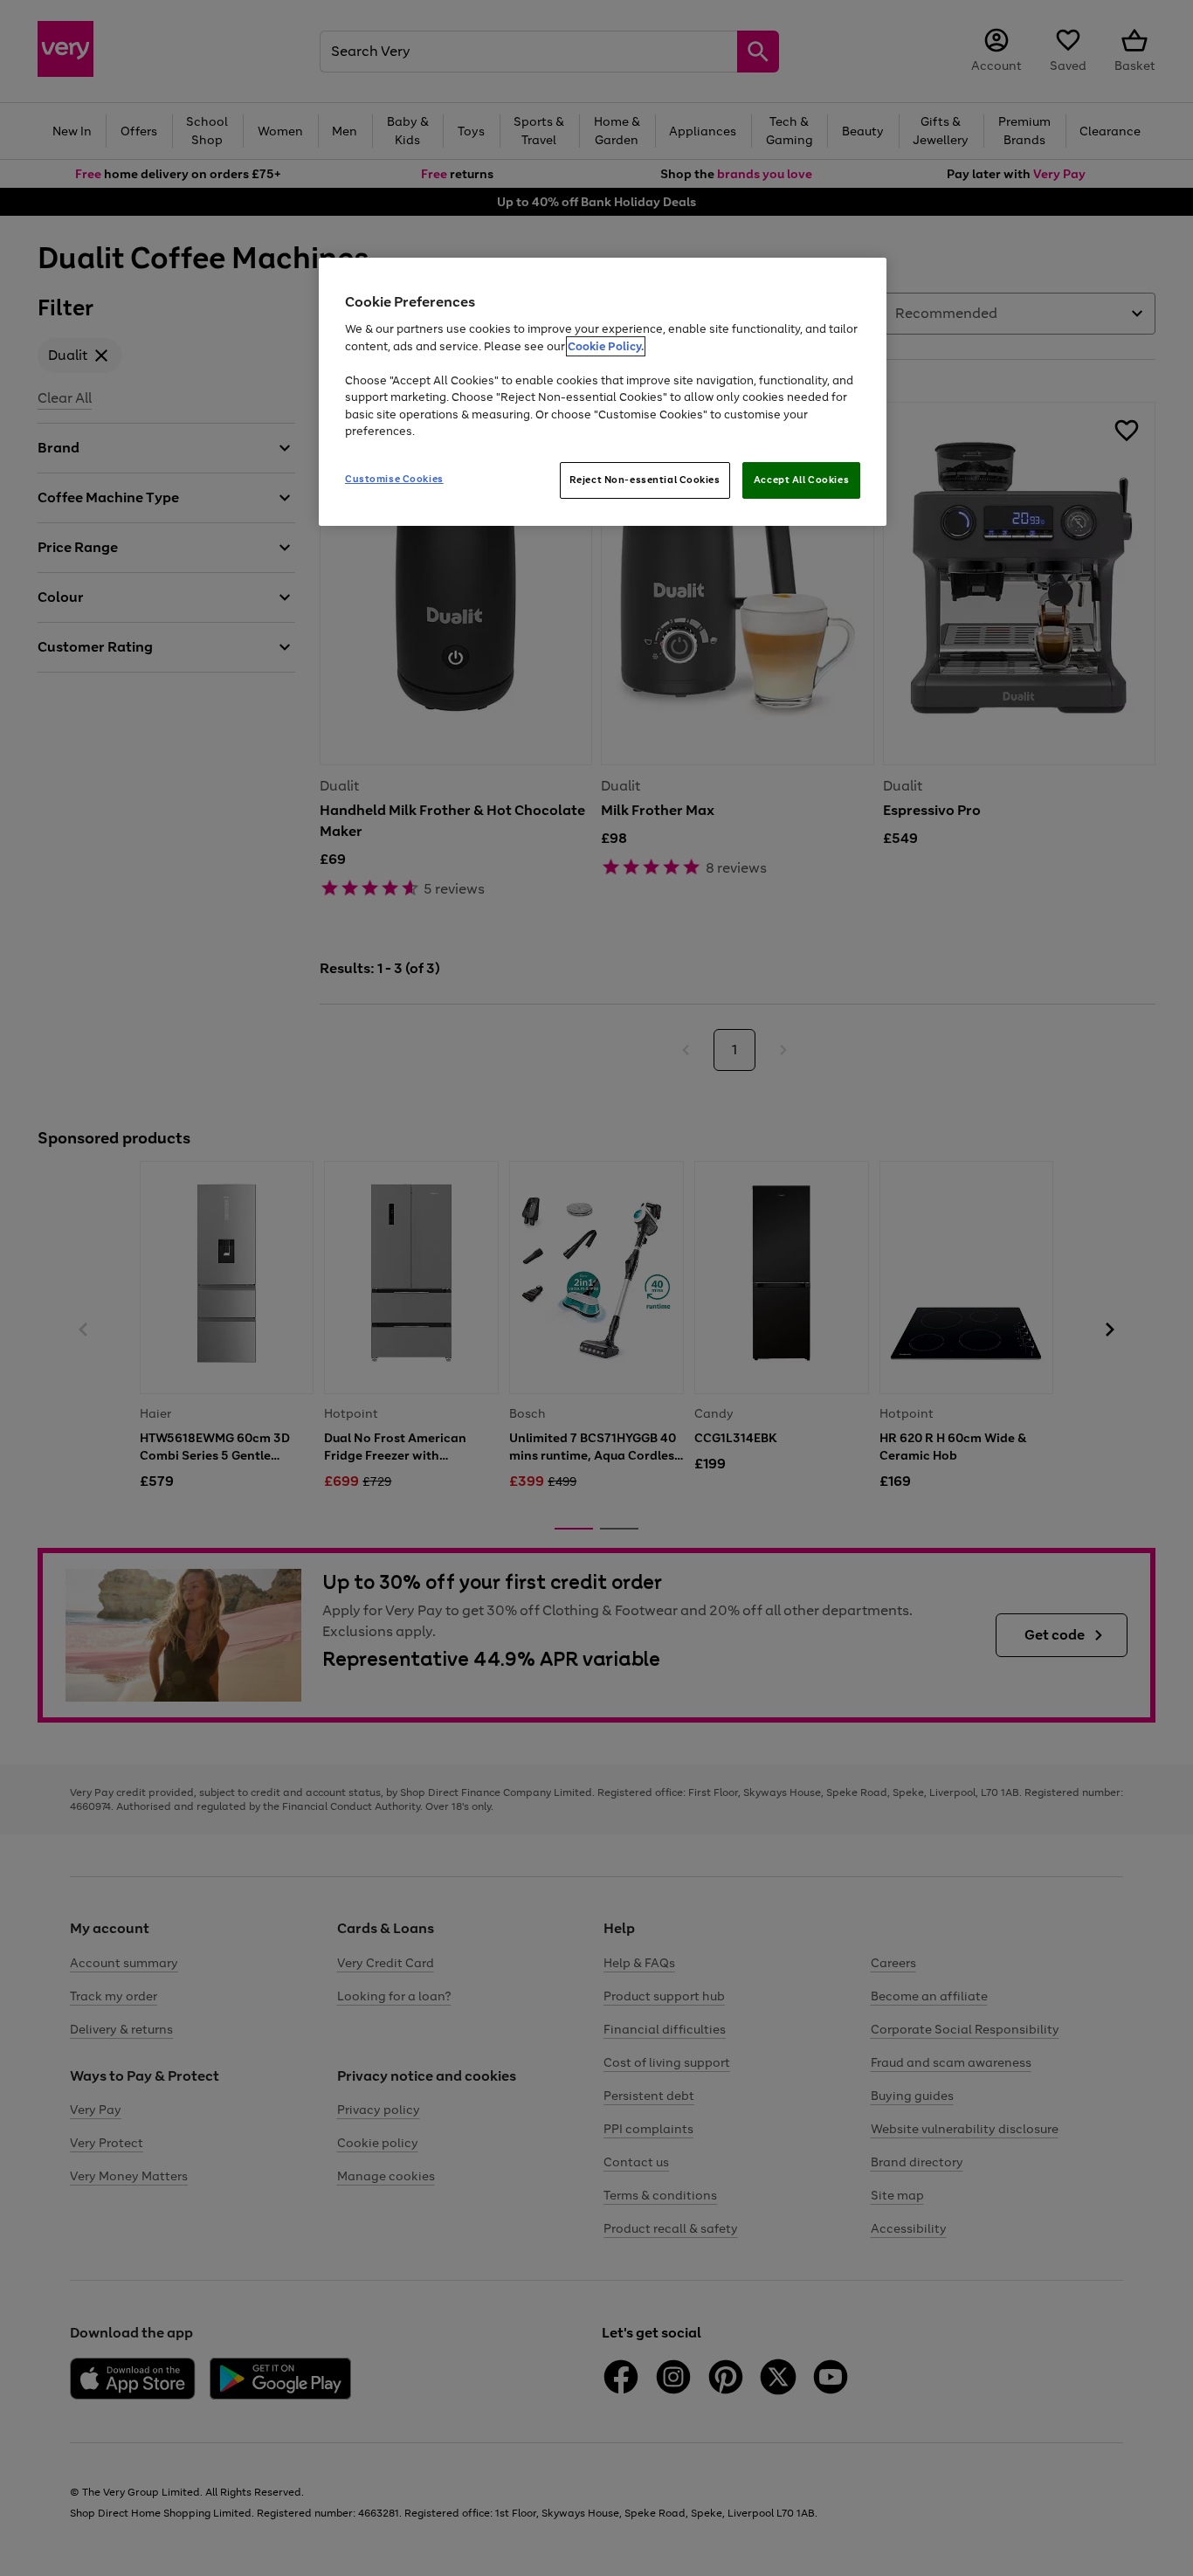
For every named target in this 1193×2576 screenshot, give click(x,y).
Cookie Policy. (606, 346)
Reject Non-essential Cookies (645, 480)
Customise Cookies (394, 479)
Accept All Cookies (801, 480)
